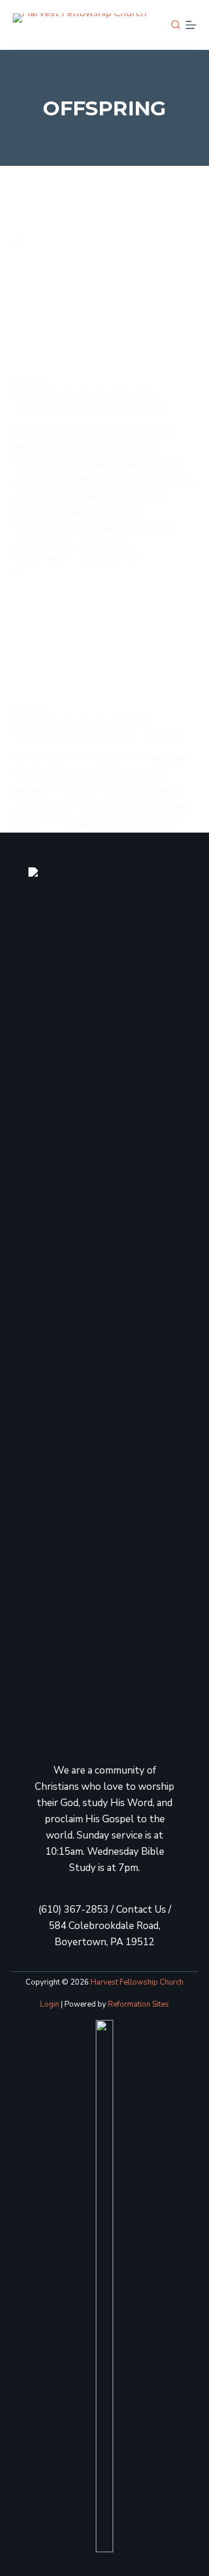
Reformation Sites (138, 2004)
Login (50, 2004)
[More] (191, 25)
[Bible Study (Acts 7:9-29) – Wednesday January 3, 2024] (105, 307)
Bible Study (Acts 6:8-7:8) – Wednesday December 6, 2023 (98, 727)
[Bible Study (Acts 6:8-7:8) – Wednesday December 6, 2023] (105, 634)
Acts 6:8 (41, 823)
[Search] (176, 25)
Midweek (29, 382)
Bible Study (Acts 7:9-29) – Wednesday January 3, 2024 (91, 400)
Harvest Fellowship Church (137, 1982)
